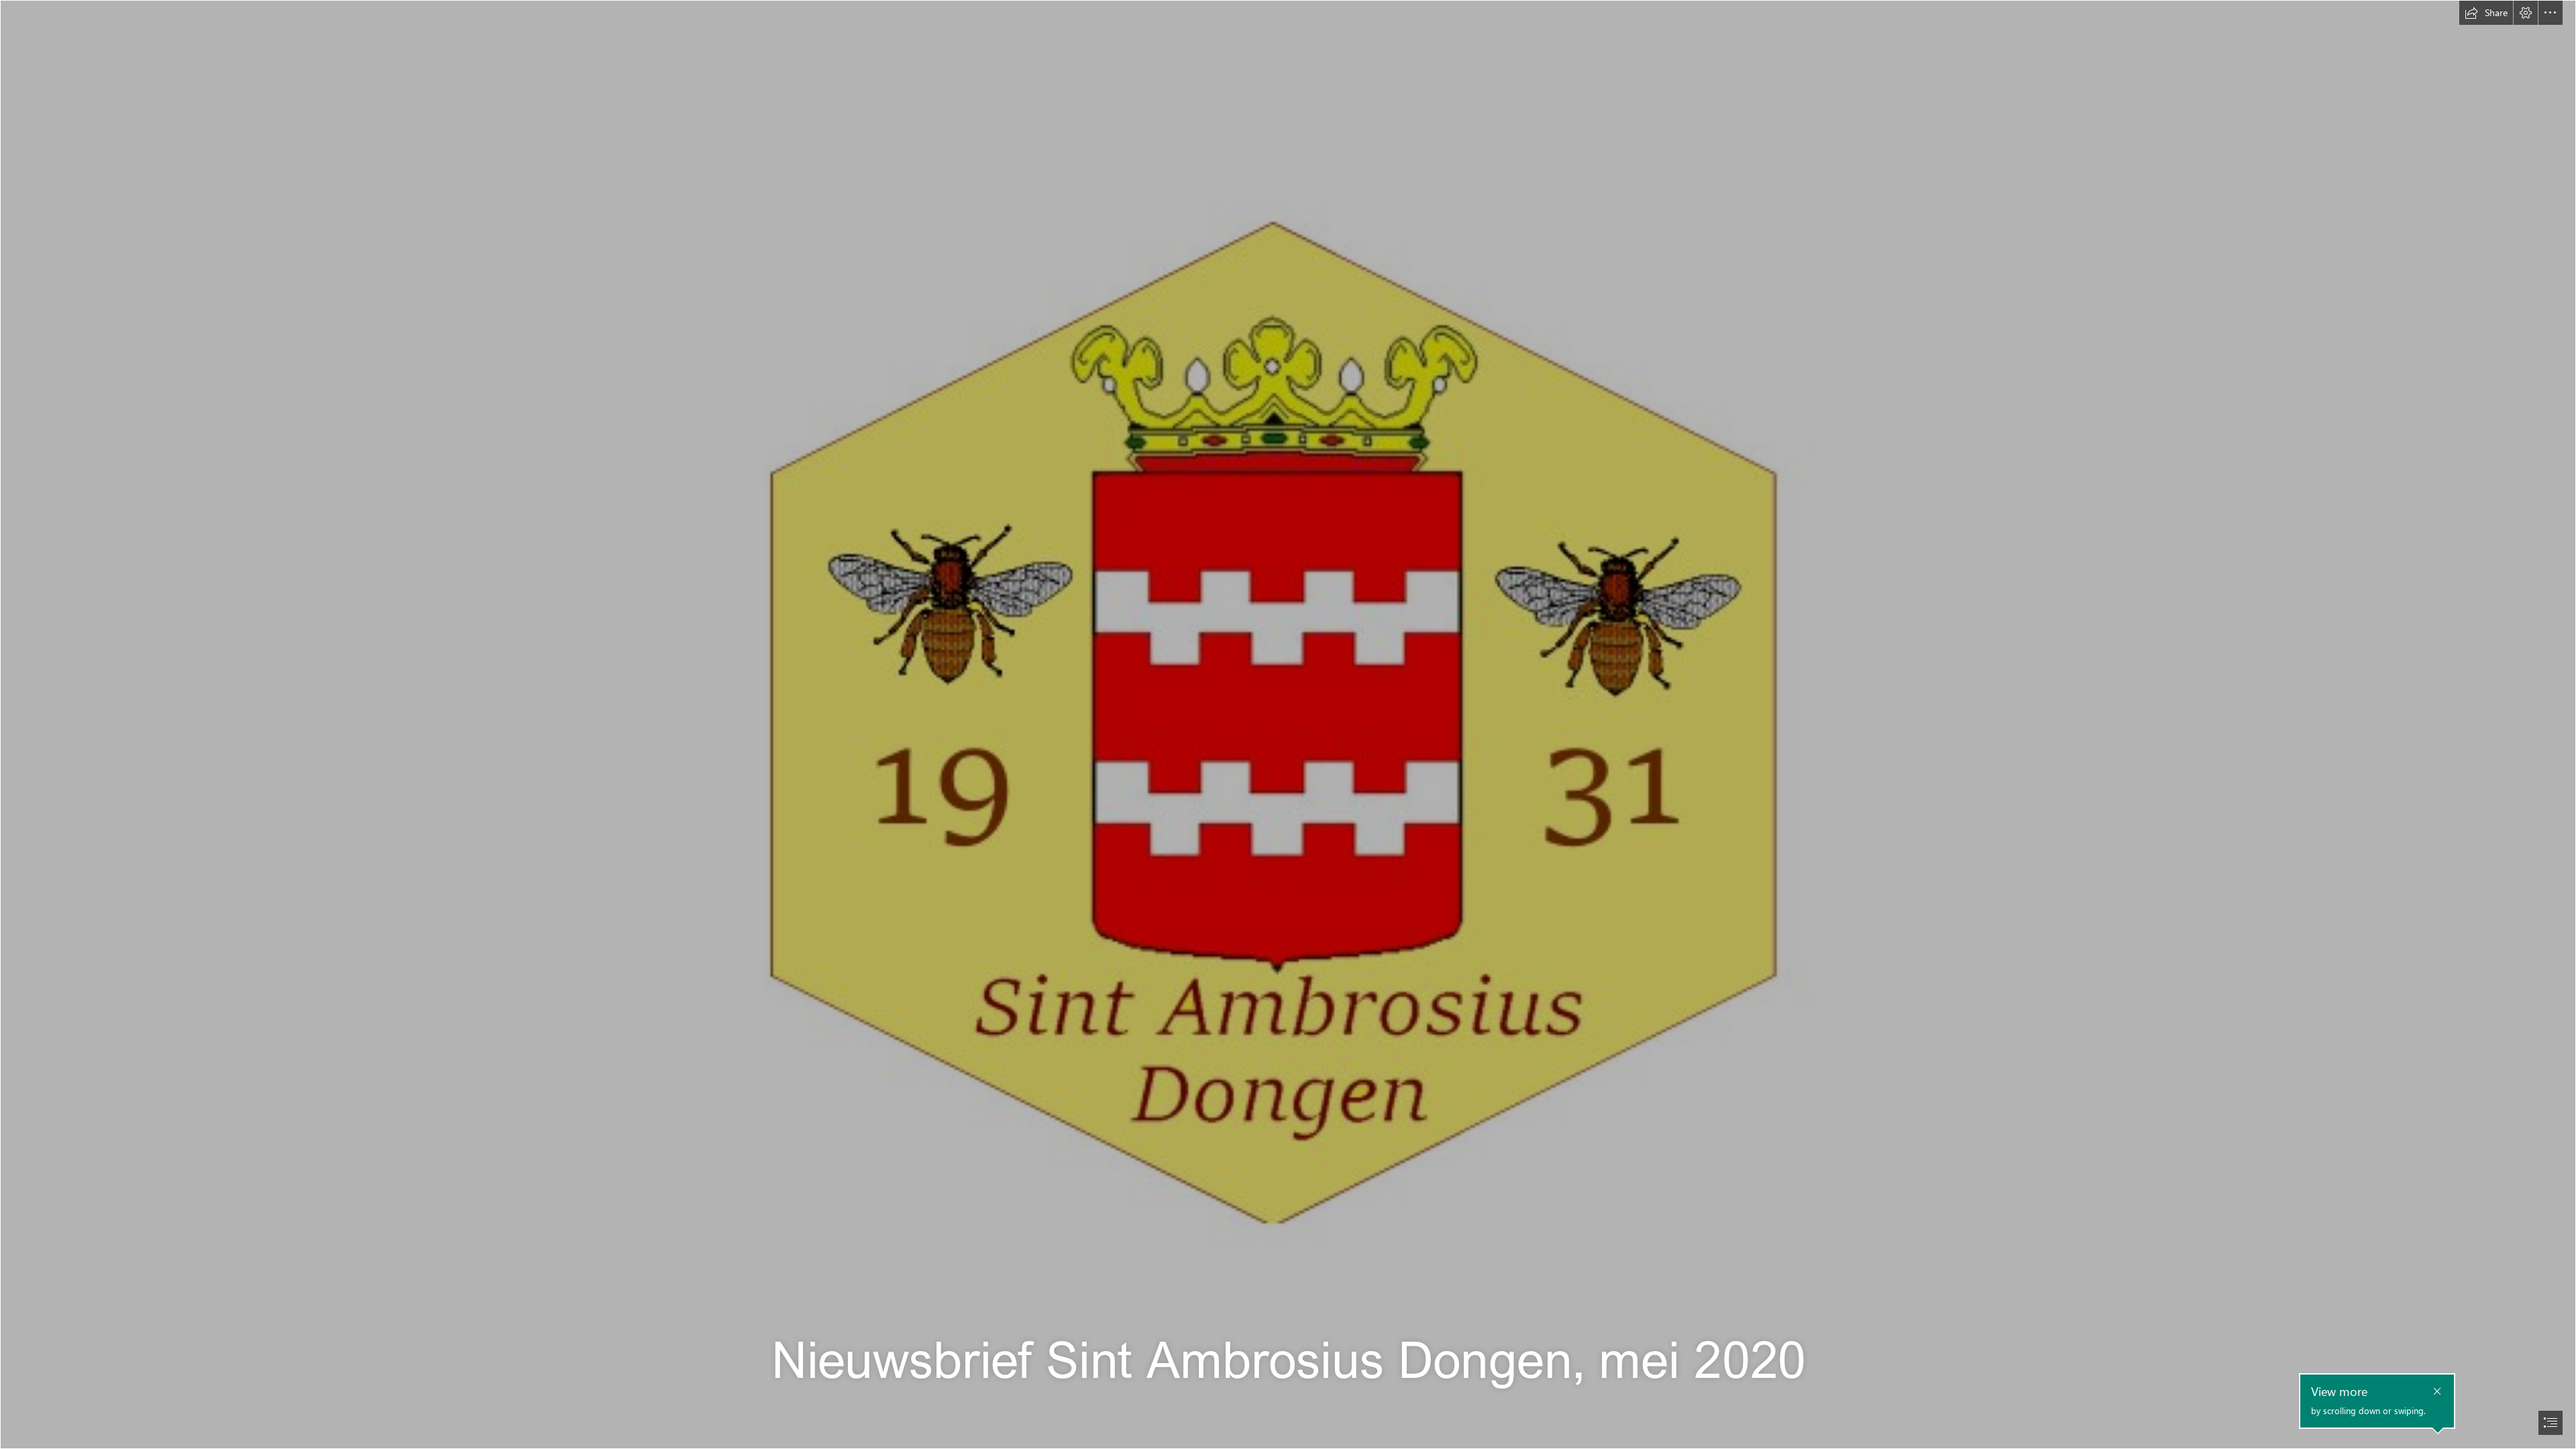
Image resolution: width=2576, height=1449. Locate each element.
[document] (1288, 724)
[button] (2486, 13)
